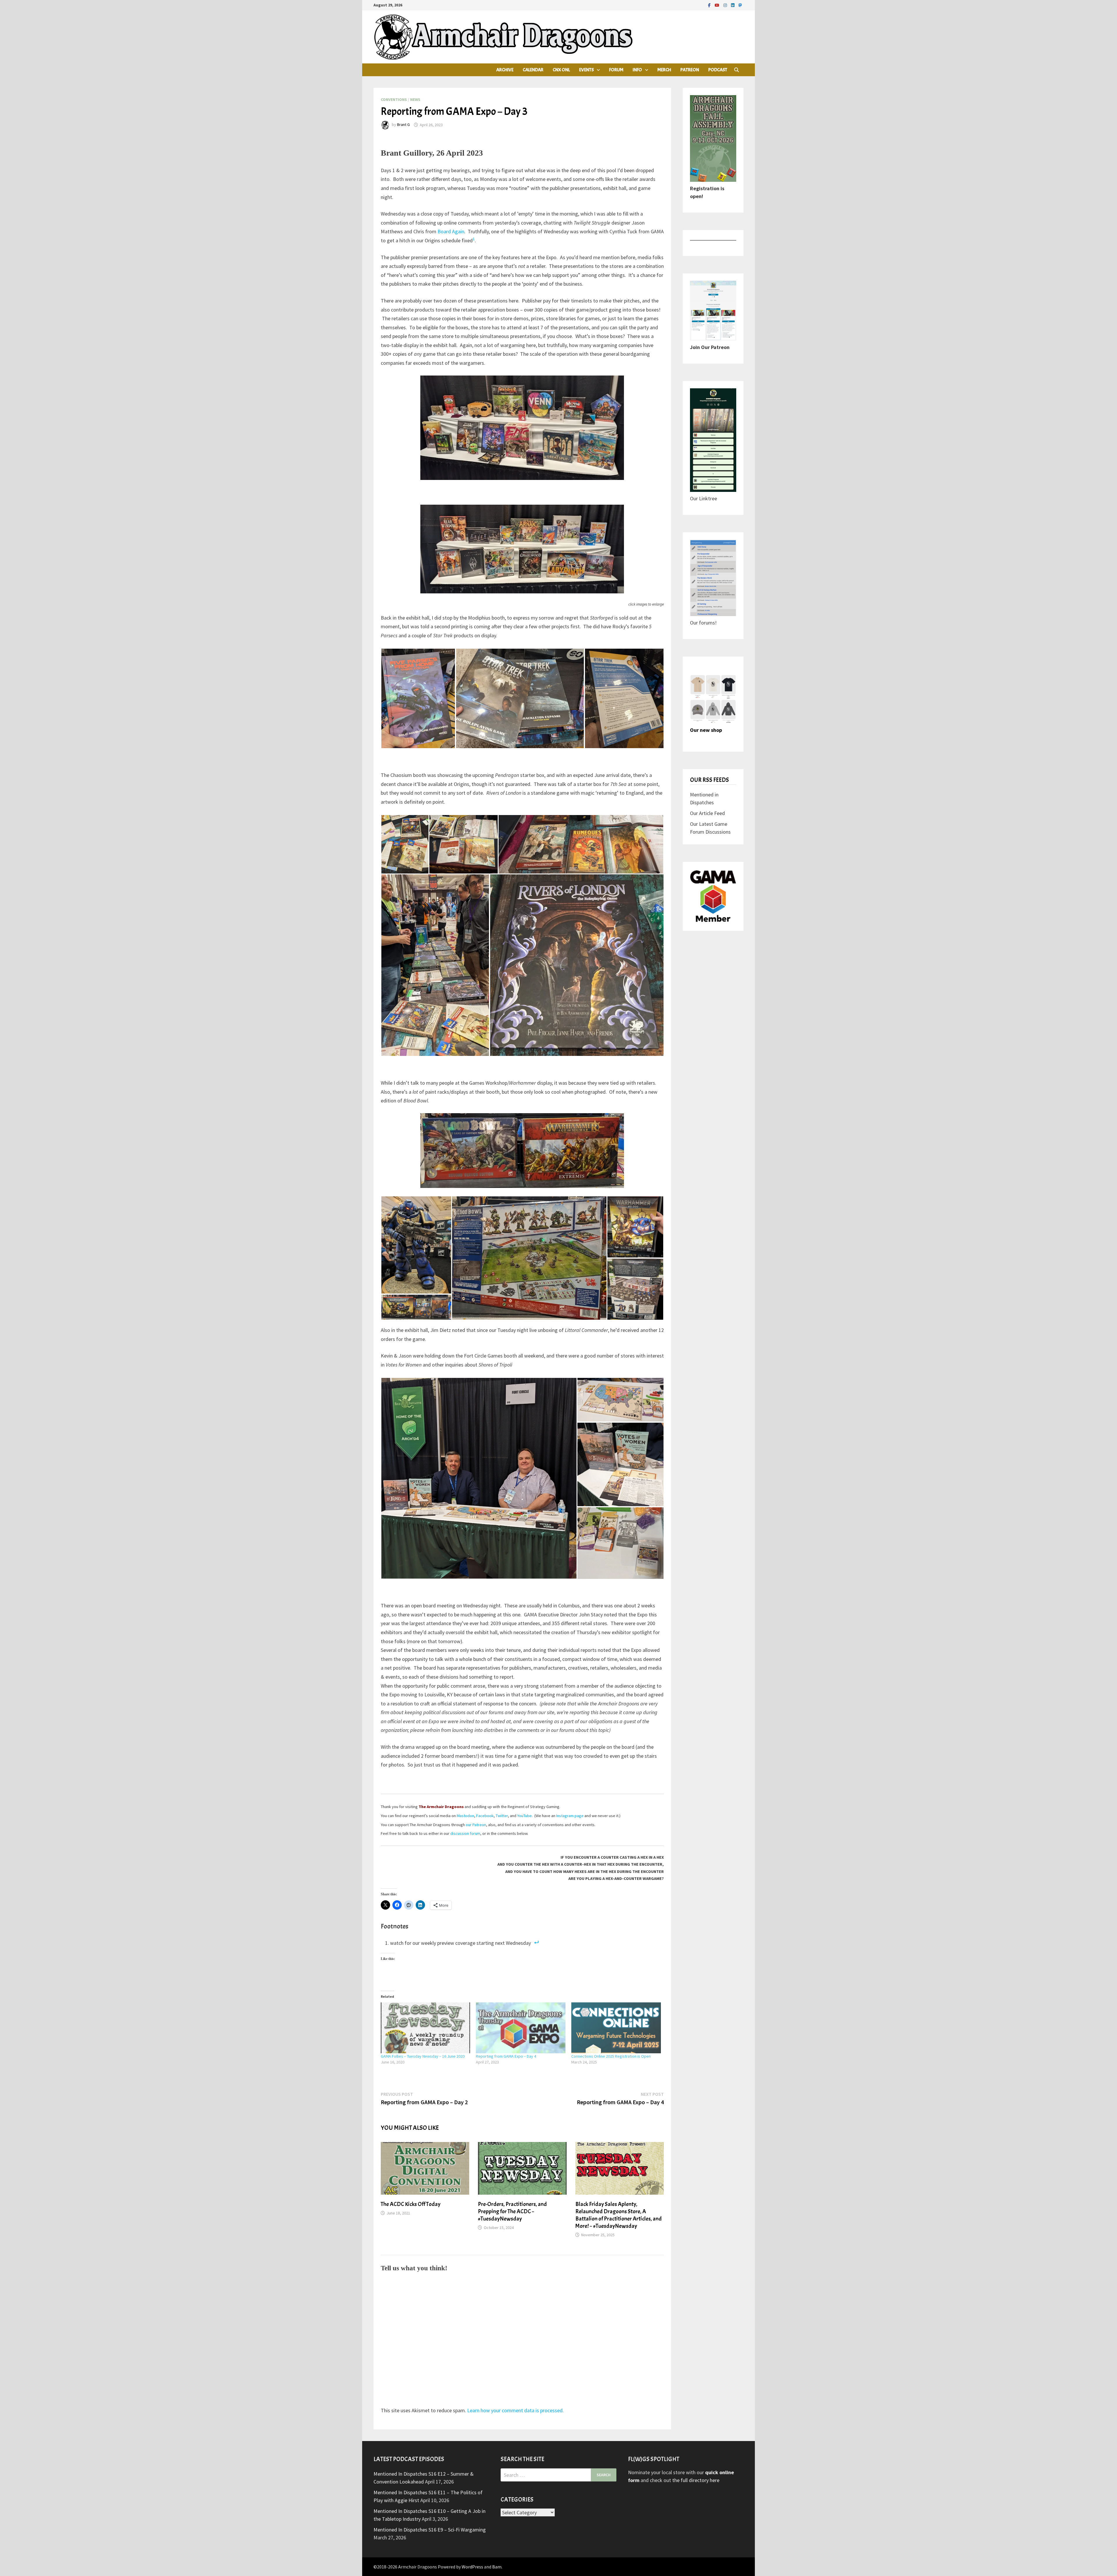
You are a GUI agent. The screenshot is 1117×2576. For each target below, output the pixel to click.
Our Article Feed (707, 813)
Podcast (718, 70)
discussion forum (465, 1833)
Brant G (403, 125)
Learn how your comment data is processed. (515, 2410)
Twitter (502, 1816)
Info (637, 70)
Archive (505, 70)
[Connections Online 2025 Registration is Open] (616, 2028)
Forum (616, 70)
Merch (664, 70)
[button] (418, 698)
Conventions (394, 99)
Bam (497, 2567)
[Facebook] (710, 5)
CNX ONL (561, 70)
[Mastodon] (740, 5)
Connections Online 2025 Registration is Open (611, 2056)
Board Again (451, 231)
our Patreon (476, 1825)
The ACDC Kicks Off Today (411, 2204)
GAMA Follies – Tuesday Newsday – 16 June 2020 (423, 2056)
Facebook (485, 1816)
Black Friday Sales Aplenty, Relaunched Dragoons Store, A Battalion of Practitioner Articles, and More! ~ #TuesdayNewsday (619, 2215)
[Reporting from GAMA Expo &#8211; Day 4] (521, 2028)
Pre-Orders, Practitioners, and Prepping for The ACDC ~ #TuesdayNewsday (512, 2211)
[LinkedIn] (733, 5)
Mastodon (465, 1816)
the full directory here (696, 2480)
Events (586, 70)
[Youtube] (718, 5)
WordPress (472, 2567)
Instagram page (570, 1816)
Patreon (690, 70)
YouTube (524, 1816)
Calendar (533, 70)
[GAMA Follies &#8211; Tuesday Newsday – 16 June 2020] (426, 2028)
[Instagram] (726, 5)
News (415, 99)
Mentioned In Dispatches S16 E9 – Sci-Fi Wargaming (430, 2530)
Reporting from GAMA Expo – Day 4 (506, 2056)
